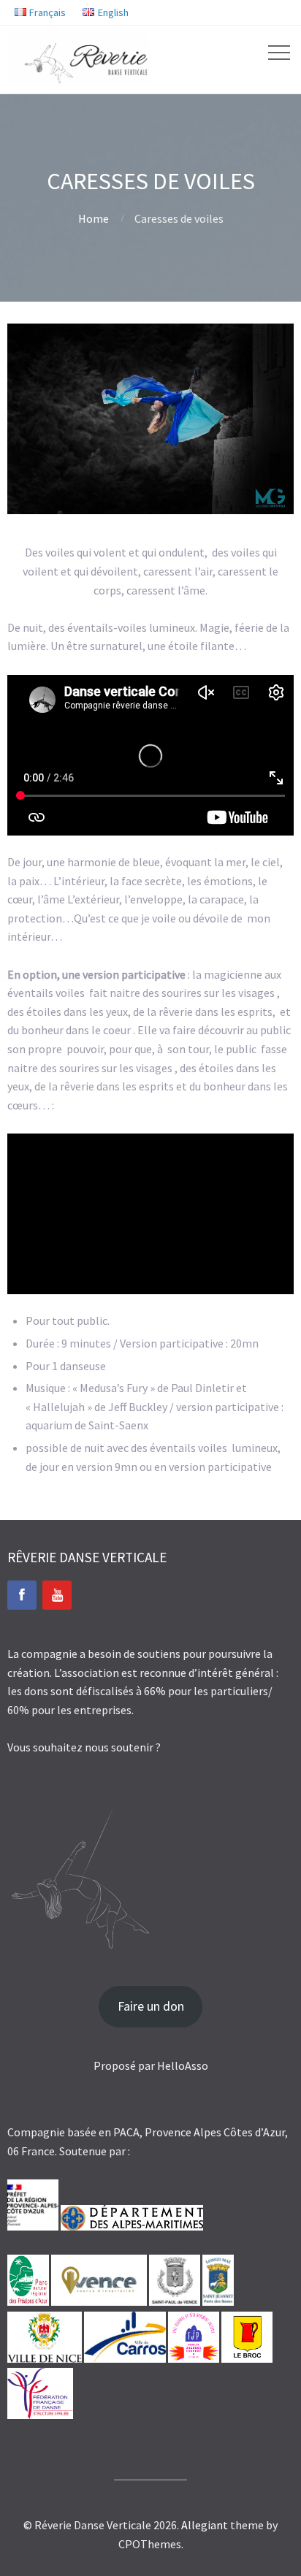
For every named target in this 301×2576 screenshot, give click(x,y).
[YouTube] (57, 1595)
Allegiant (205, 2525)
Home (94, 218)
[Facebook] (22, 1595)
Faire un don (151, 2006)
